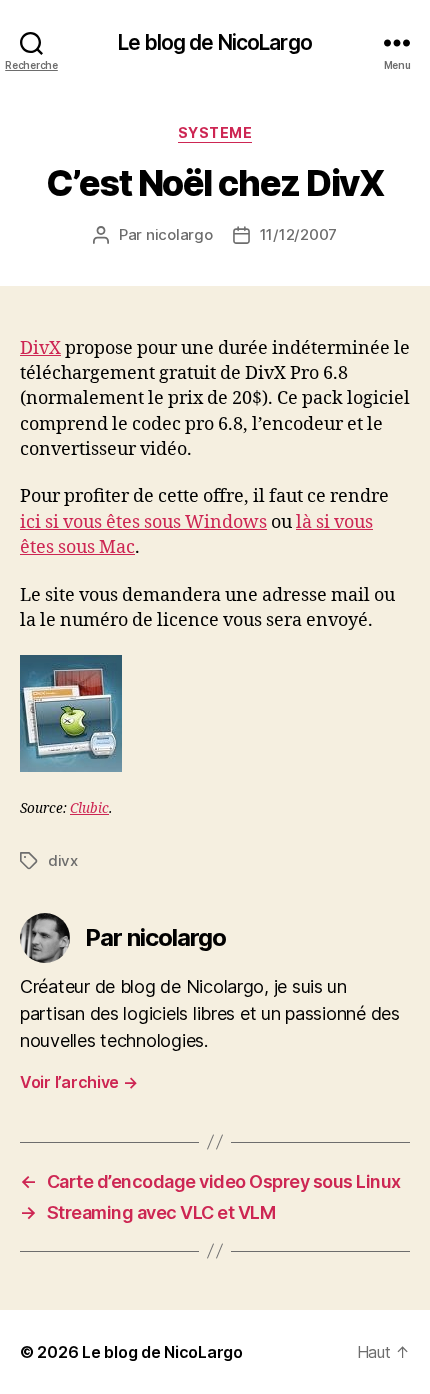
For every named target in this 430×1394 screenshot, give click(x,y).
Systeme (215, 132)
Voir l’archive (79, 1082)
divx (63, 860)
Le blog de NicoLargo (215, 42)
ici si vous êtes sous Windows (143, 522)
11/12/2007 (298, 234)
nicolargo (179, 234)
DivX (40, 348)
